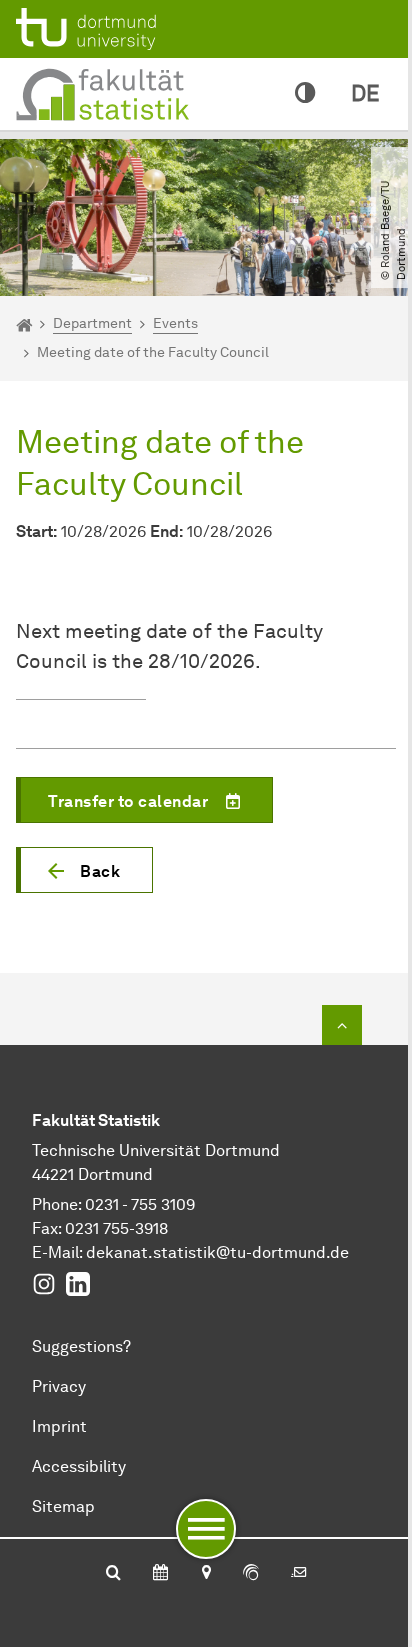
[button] (84, 870)
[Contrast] (305, 94)
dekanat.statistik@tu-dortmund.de (217, 1252)
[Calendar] (160, 1574)
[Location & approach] (205, 1574)
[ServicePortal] (251, 1574)
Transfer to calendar (128, 801)
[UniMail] (299, 1574)
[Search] (113, 1574)
